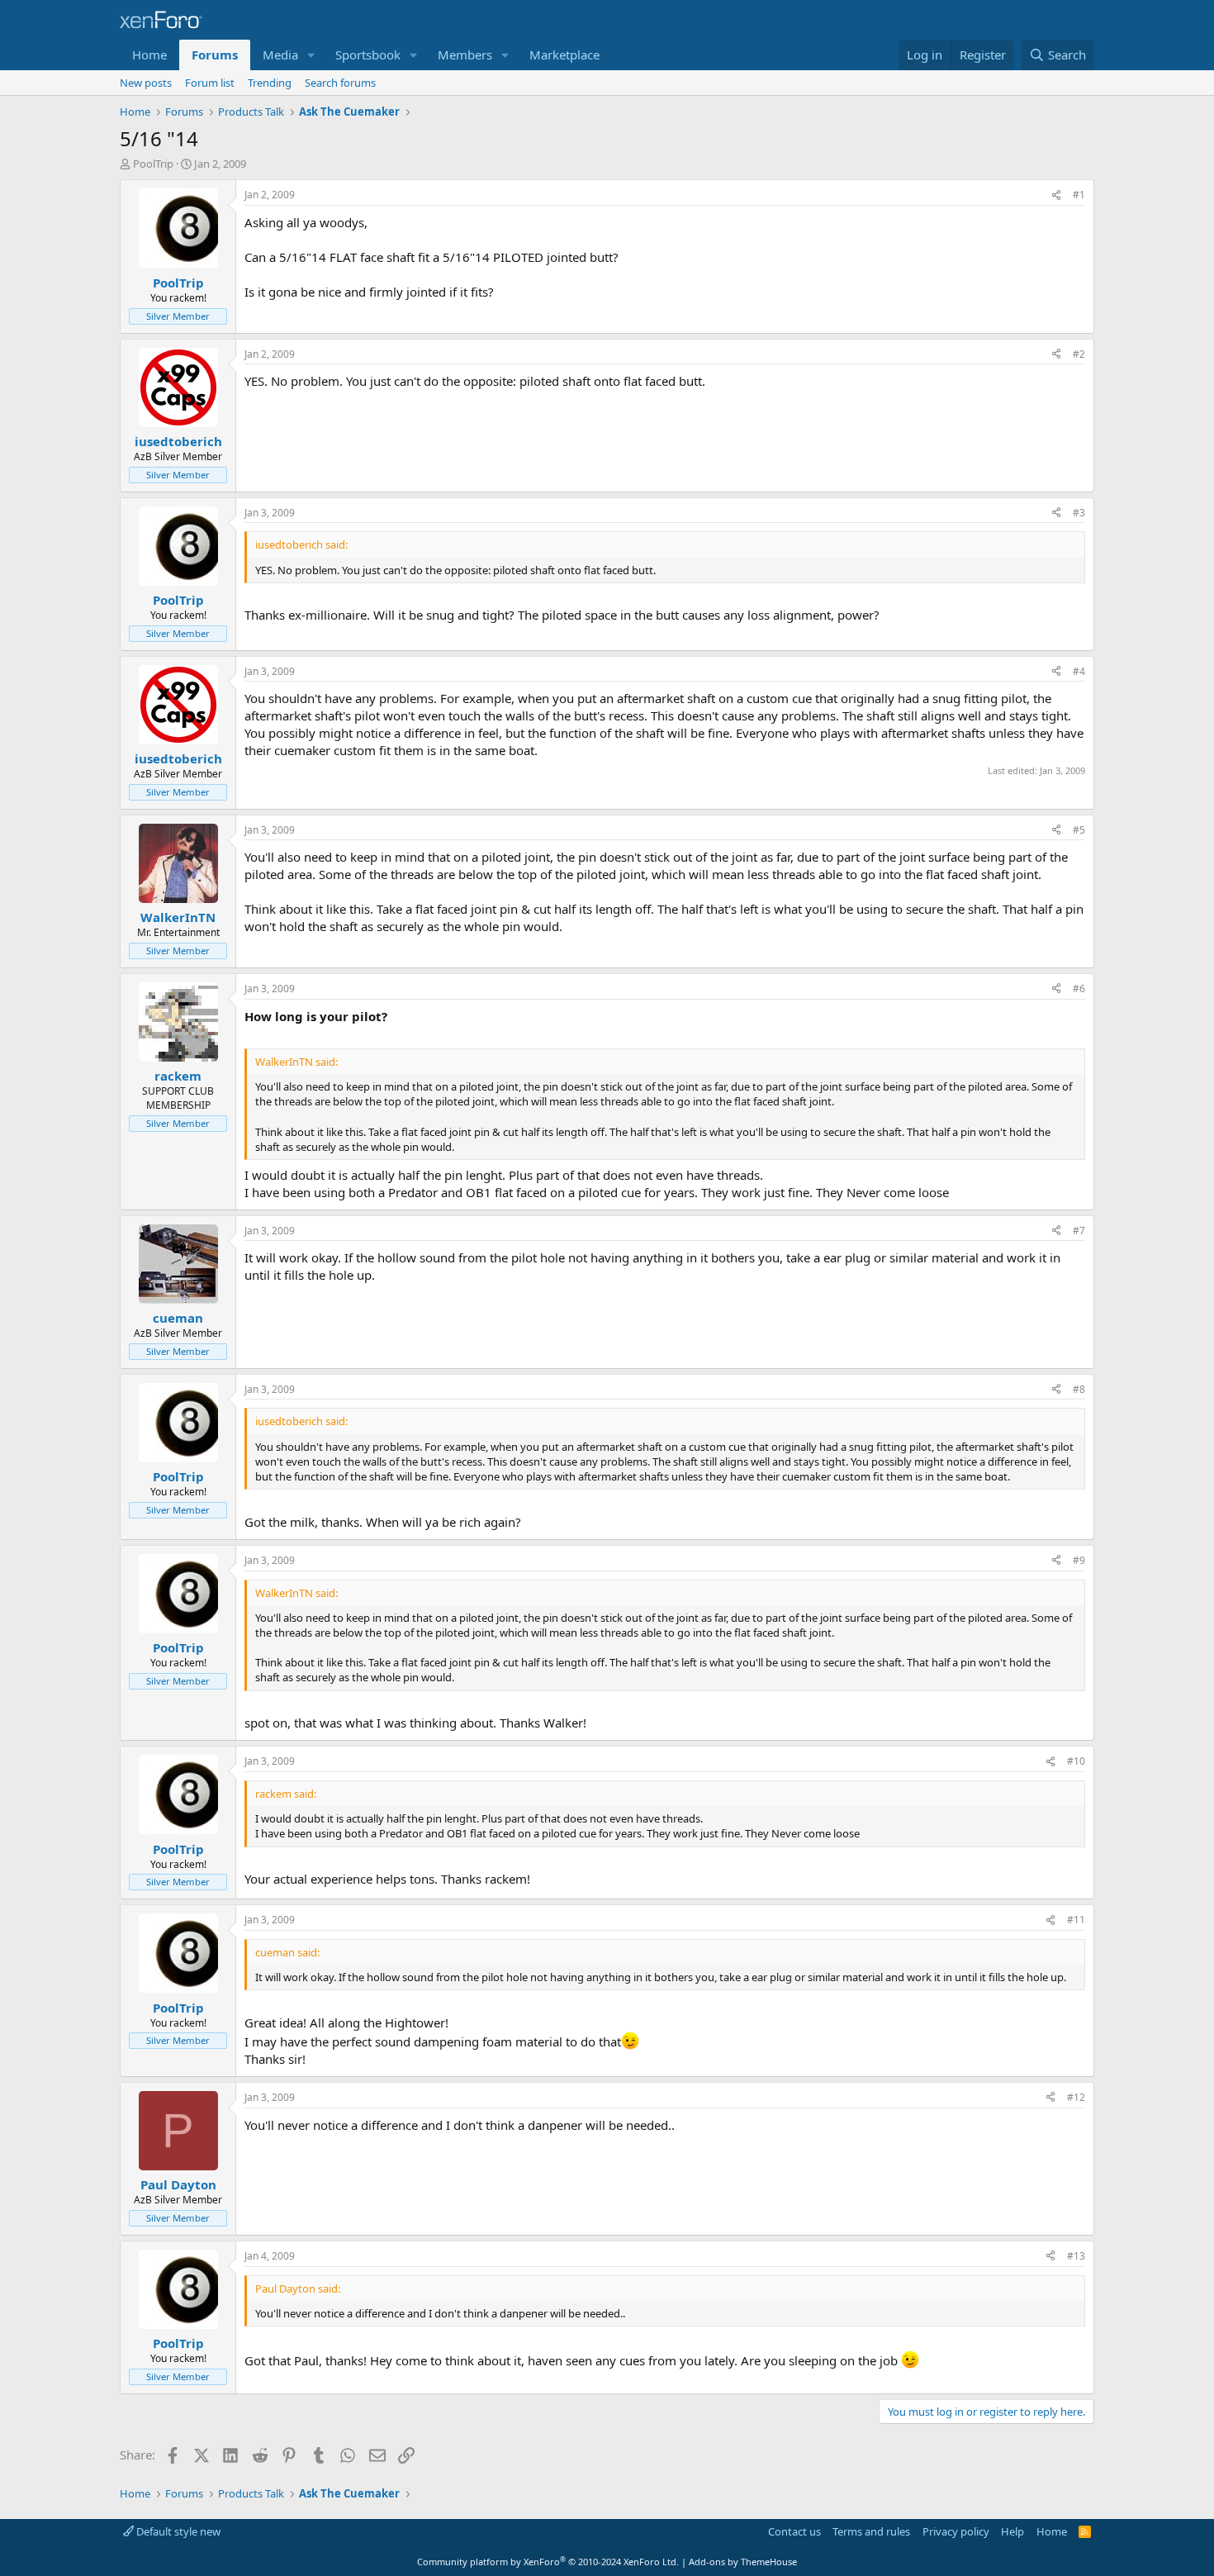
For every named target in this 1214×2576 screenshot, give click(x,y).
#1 (1079, 195)
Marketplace (564, 55)
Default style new (177, 2531)
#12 (1076, 2097)
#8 (1079, 1389)
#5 (1079, 830)
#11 (1076, 1920)
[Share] (1056, 195)
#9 (1079, 1560)
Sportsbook (368, 55)
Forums (215, 55)
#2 (1079, 354)
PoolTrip (153, 164)
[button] (311, 55)
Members (465, 55)
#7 (1079, 1231)
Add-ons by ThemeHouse (743, 2562)
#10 (1076, 1761)
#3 (1079, 513)
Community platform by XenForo (548, 2562)
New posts (146, 83)
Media (280, 55)
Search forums (340, 83)
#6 (1079, 989)
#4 (1079, 671)
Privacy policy (956, 2531)
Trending (270, 83)
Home (149, 55)
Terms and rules (871, 2531)
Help (1012, 2531)
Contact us (794, 2531)
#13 (1076, 2256)
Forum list (210, 83)
